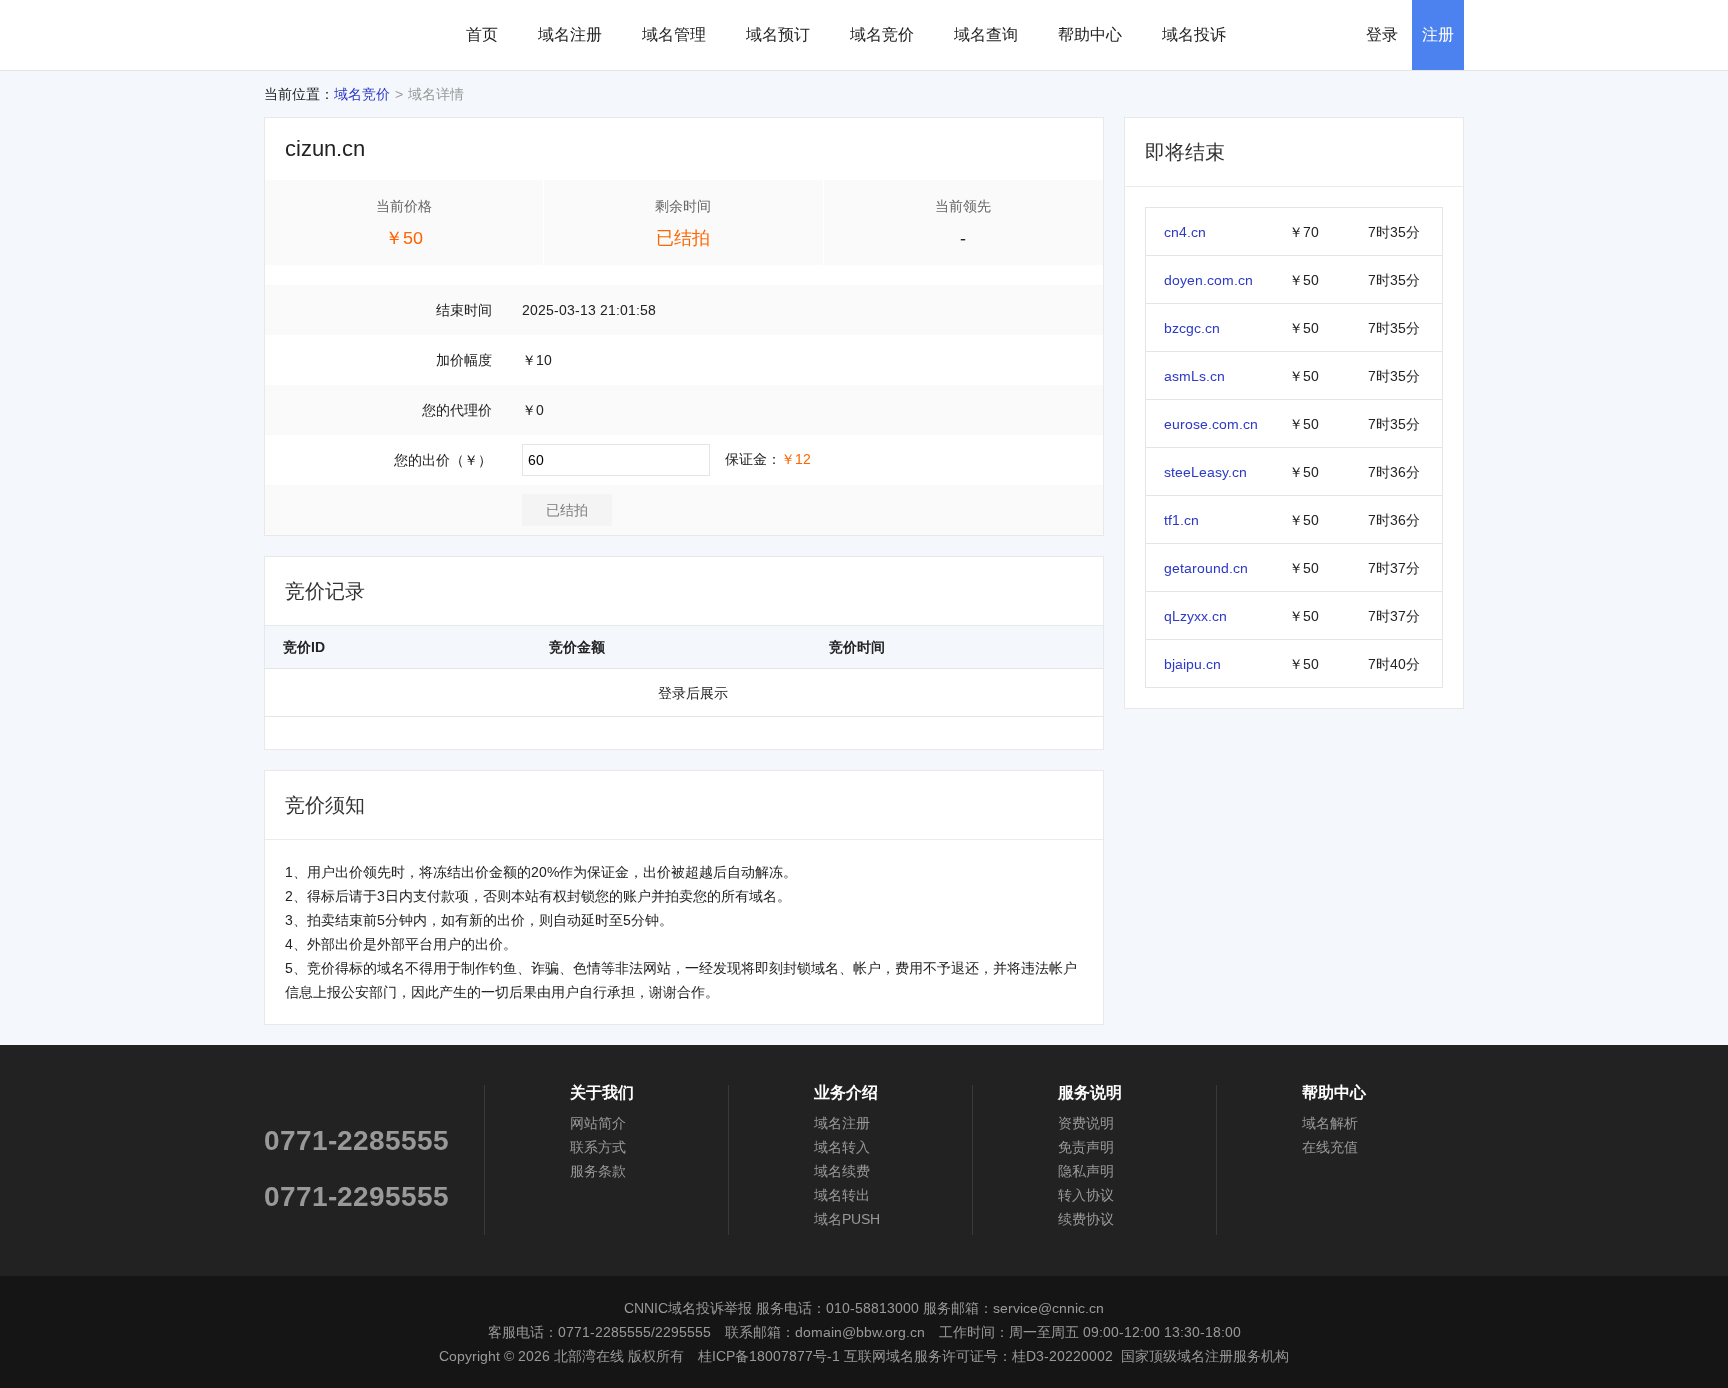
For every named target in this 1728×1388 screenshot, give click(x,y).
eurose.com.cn (1211, 424)
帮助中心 (1090, 34)
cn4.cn (1185, 232)
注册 (1438, 34)
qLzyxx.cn (1195, 616)
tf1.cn (1181, 520)
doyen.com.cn (1208, 280)
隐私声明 (1086, 1171)
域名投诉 (1194, 34)
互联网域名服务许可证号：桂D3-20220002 (978, 1356)
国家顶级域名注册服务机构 (1205, 1356)
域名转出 (842, 1195)
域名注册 (570, 34)
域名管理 (674, 34)
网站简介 (598, 1123)
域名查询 (986, 34)
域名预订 (778, 34)
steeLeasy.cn (1205, 472)
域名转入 (842, 1147)
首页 (482, 34)
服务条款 (598, 1171)
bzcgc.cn (1192, 328)
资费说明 (1086, 1123)
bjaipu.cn (1192, 664)
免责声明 (1086, 1147)
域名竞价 (882, 34)
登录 (1382, 34)
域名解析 (1330, 1123)
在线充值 (1330, 1147)
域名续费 (842, 1171)
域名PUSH (847, 1219)
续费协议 (1086, 1219)
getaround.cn (1206, 568)
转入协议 (1086, 1195)
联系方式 (598, 1147)
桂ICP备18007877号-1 (769, 1356)
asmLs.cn (1194, 376)
